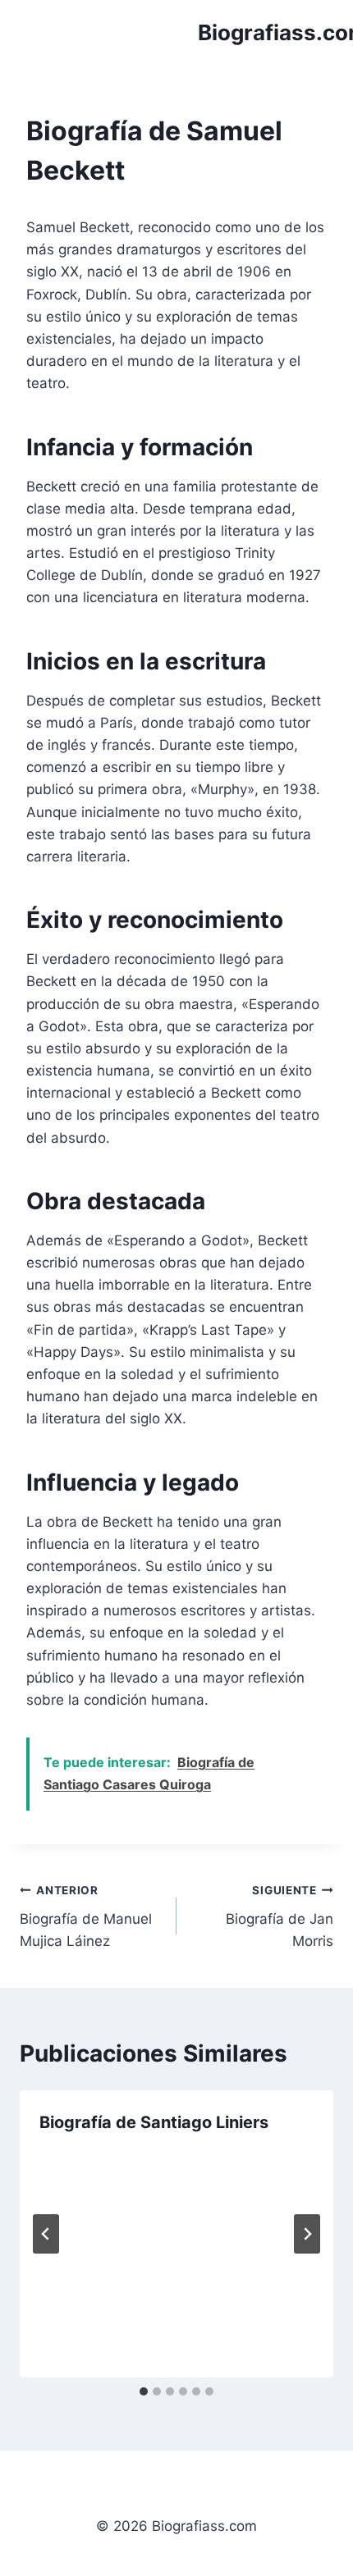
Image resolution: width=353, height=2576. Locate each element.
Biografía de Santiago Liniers (154, 2122)
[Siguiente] (307, 2234)
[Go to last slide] (46, 2234)
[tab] (144, 2391)
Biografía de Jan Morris (280, 1916)
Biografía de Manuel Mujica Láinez (86, 1916)
